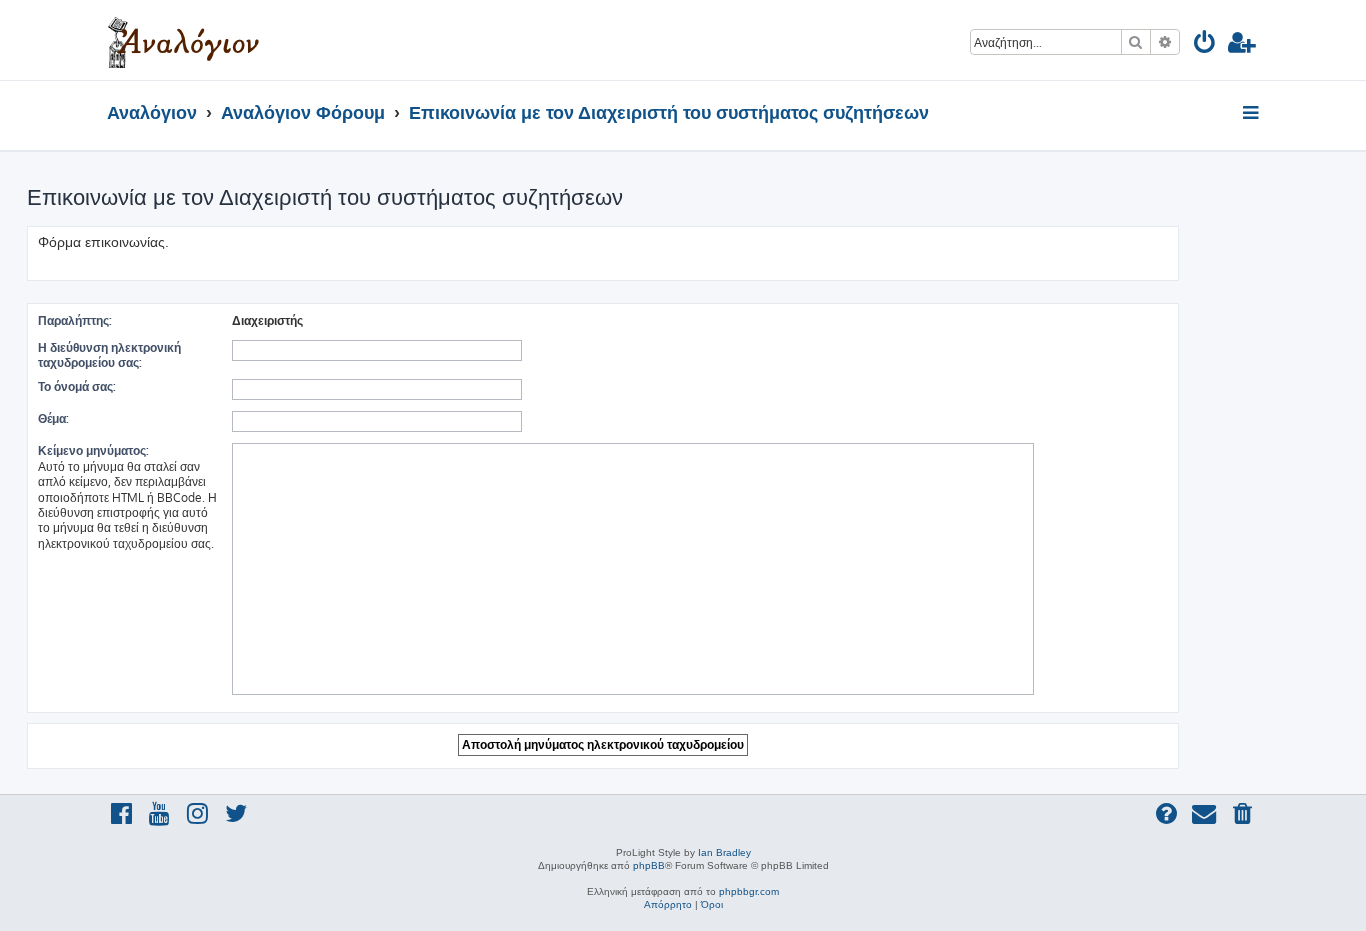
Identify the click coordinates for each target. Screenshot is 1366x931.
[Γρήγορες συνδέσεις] (1252, 114)
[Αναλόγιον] (183, 40)
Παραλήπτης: (75, 320)
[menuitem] (1205, 45)
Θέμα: (53, 418)
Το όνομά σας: (77, 386)
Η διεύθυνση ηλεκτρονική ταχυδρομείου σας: (109, 355)
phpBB (649, 865)
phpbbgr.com (749, 891)
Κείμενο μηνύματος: (93, 450)
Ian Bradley (724, 852)
